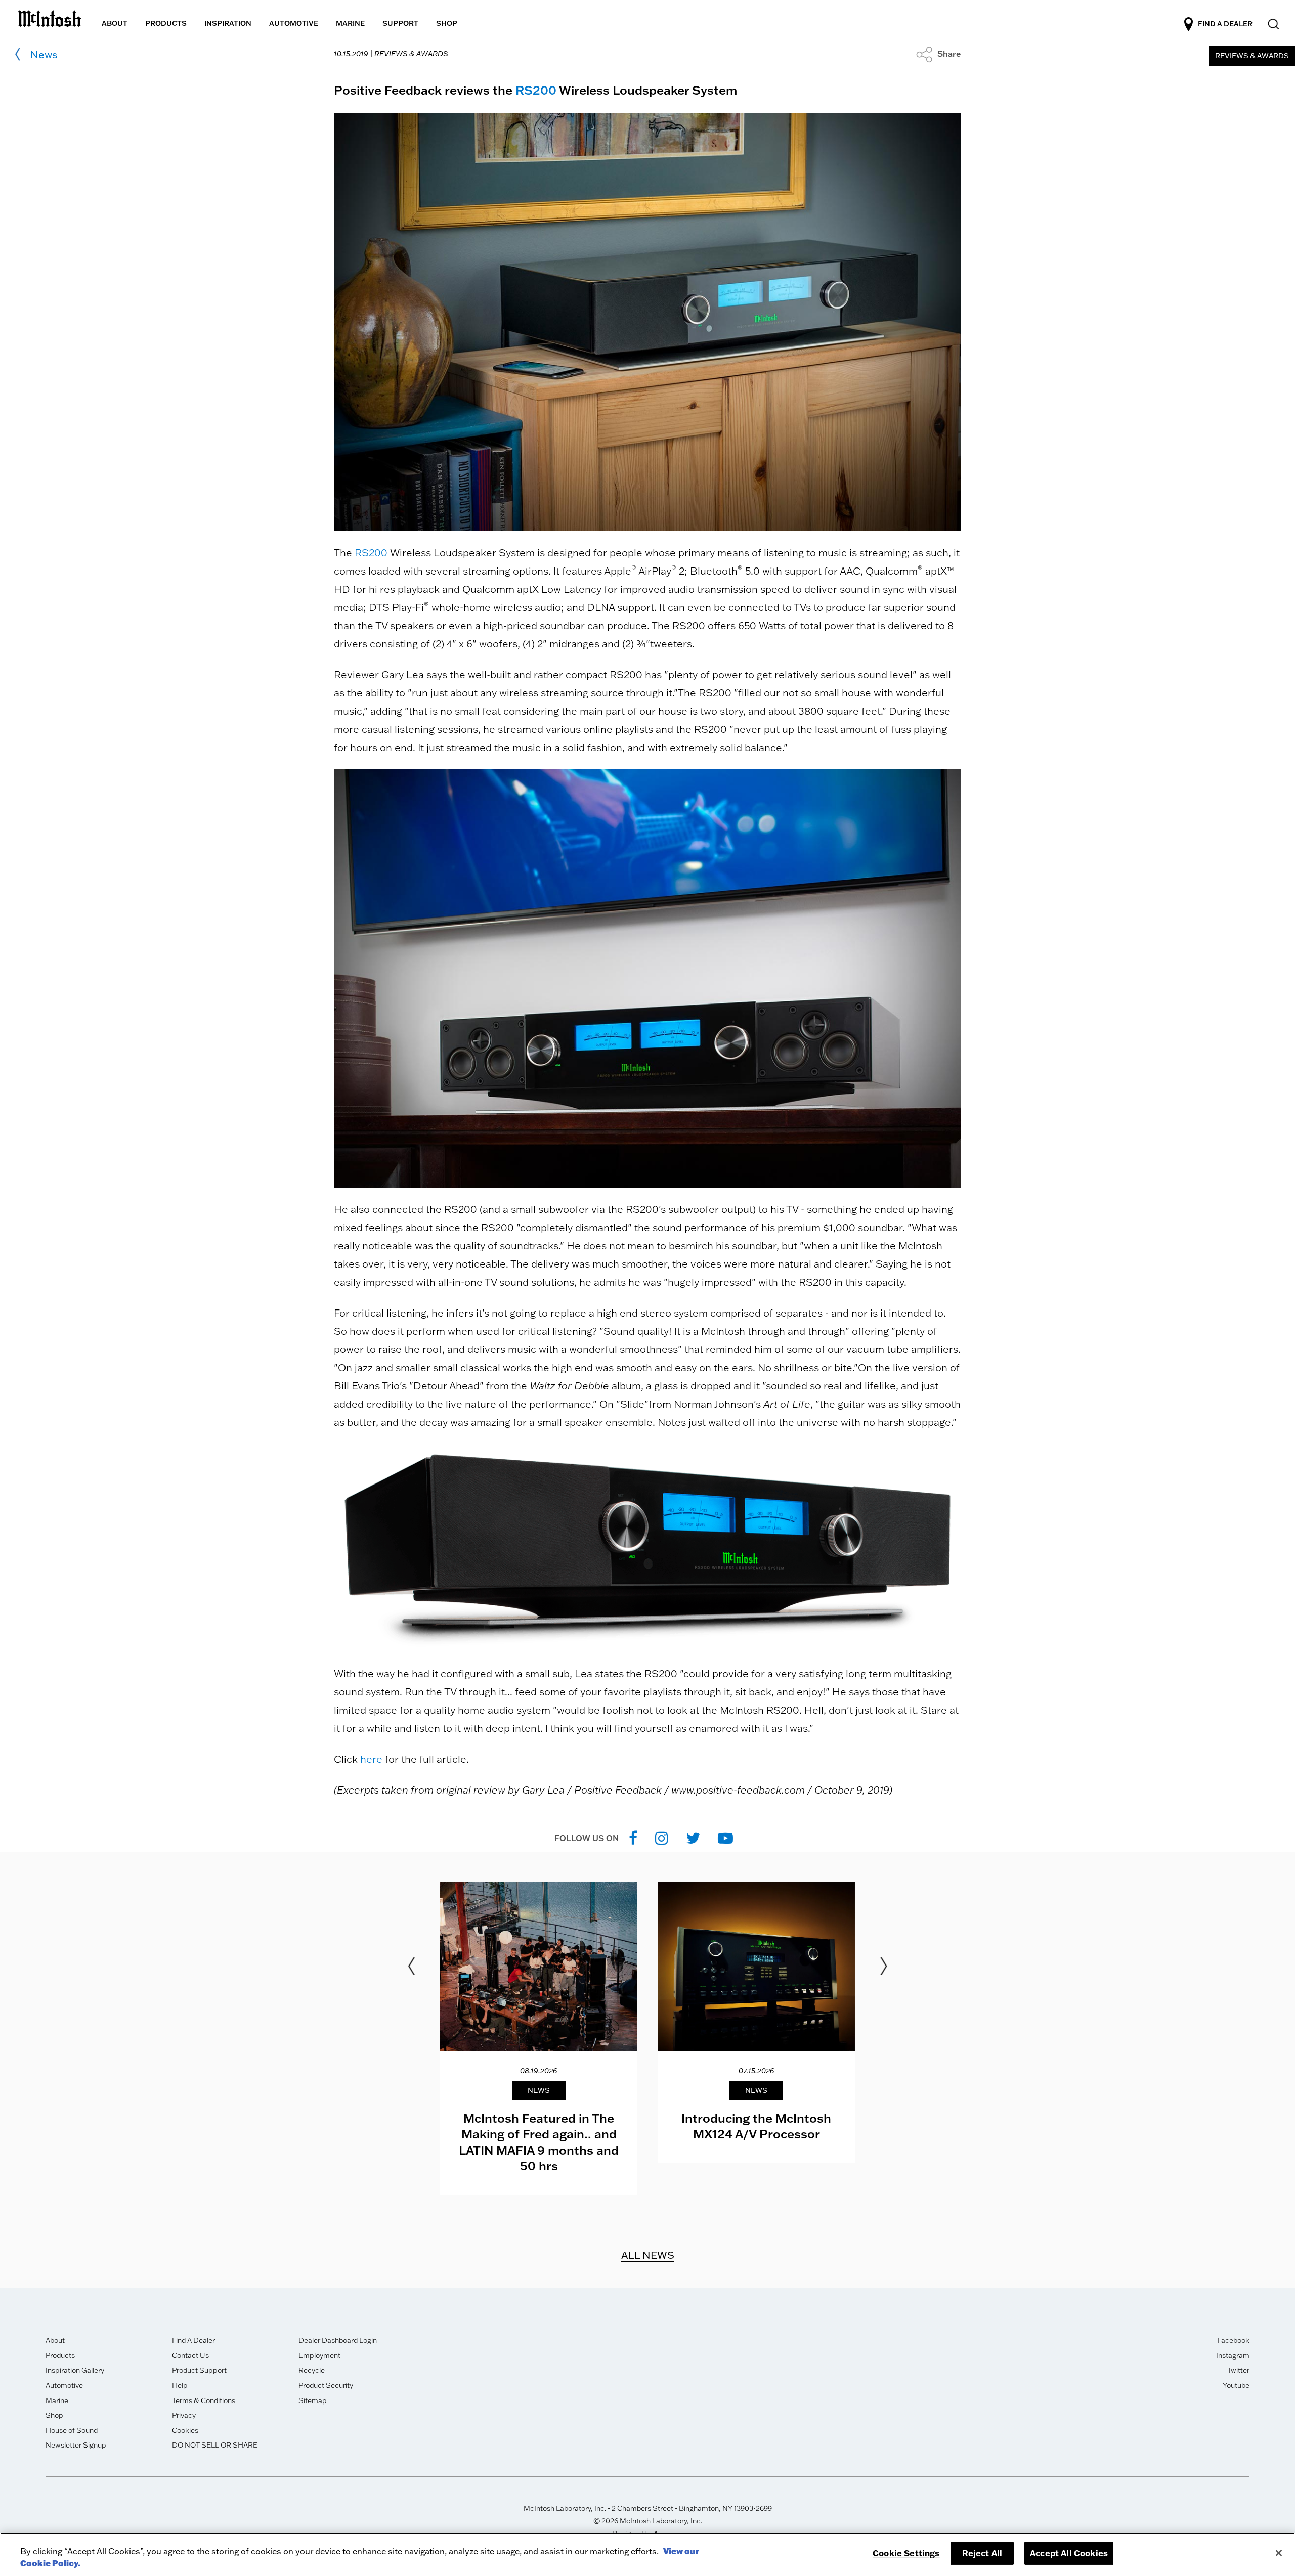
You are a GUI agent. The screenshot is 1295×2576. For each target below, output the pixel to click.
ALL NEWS (648, 2255)
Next (884, 1967)
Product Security (326, 2385)
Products (60, 2355)
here (371, 1759)
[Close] (1279, 2553)
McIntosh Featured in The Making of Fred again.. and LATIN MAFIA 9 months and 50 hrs (539, 2142)
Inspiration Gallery (75, 2370)
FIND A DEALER (1225, 24)
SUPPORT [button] (400, 23)
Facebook (1234, 2340)
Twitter (1238, 2370)
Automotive (64, 2385)
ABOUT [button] (115, 23)
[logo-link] (50, 17)
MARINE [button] (350, 23)
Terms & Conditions (204, 2400)
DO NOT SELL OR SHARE (215, 2445)
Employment (319, 2355)
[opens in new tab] (633, 1838)
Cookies (185, 2430)
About (55, 2340)
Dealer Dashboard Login (338, 2340)
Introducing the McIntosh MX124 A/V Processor (756, 2126)
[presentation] (539, 2038)
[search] (1272, 25)
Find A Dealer (193, 2340)
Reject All (982, 2553)
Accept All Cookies (1069, 2553)
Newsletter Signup (76, 2445)
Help (180, 2385)
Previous (411, 1967)
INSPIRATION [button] (228, 23)
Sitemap (313, 2400)
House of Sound (72, 2430)
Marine (57, 2400)
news (44, 54)
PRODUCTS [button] (166, 23)
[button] (939, 54)
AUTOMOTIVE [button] (294, 23)
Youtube (1236, 2385)
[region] (647, 2554)
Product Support (199, 2370)
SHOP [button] (447, 23)
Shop (54, 2415)
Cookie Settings (906, 2553)
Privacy (184, 2415)
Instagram (1233, 2355)
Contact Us (190, 2355)
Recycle (312, 2370)
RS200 (536, 90)
